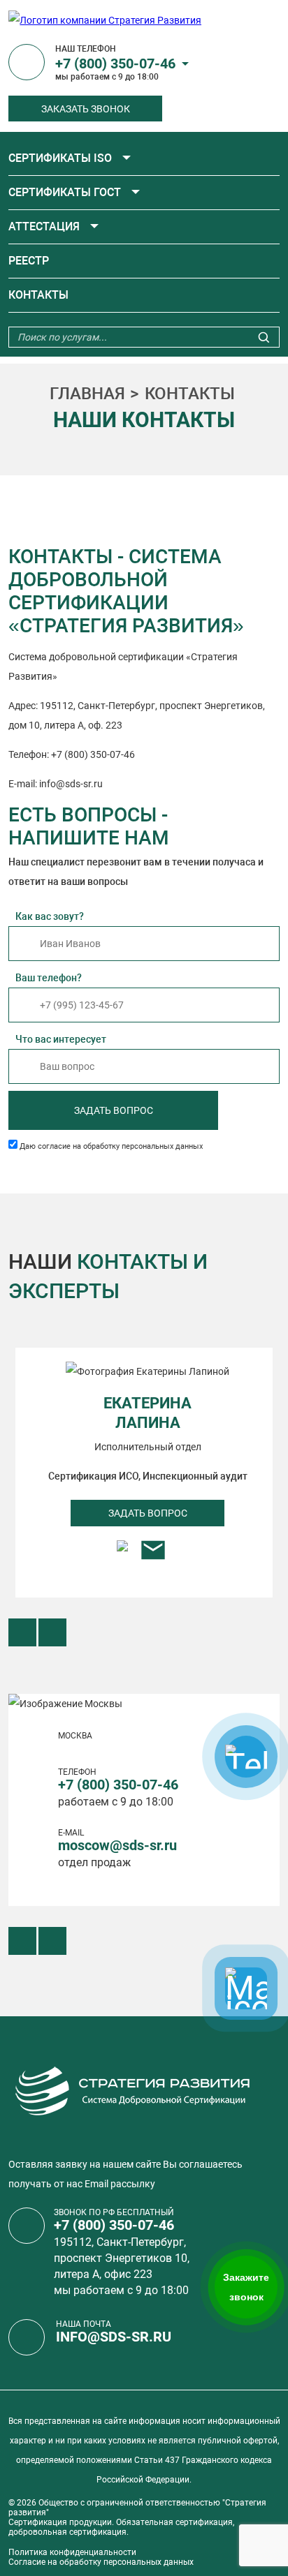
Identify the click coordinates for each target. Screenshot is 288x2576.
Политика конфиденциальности (72, 2552)
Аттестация (44, 226)
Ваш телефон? (49, 978)
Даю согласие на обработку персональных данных (111, 1146)
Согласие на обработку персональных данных (101, 2562)
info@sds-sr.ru (114, 2337)
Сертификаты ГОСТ (65, 192)
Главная (87, 394)
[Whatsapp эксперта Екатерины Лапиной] (122, 1555)
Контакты (38, 295)
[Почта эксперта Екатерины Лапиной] (153, 1555)
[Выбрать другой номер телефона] (185, 64)
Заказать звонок (86, 109)
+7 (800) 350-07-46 (115, 64)
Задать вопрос (114, 1110)
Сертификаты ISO (60, 158)
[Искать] (264, 339)
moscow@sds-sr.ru (117, 1845)
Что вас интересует (61, 1039)
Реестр (29, 261)
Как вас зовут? (50, 916)
